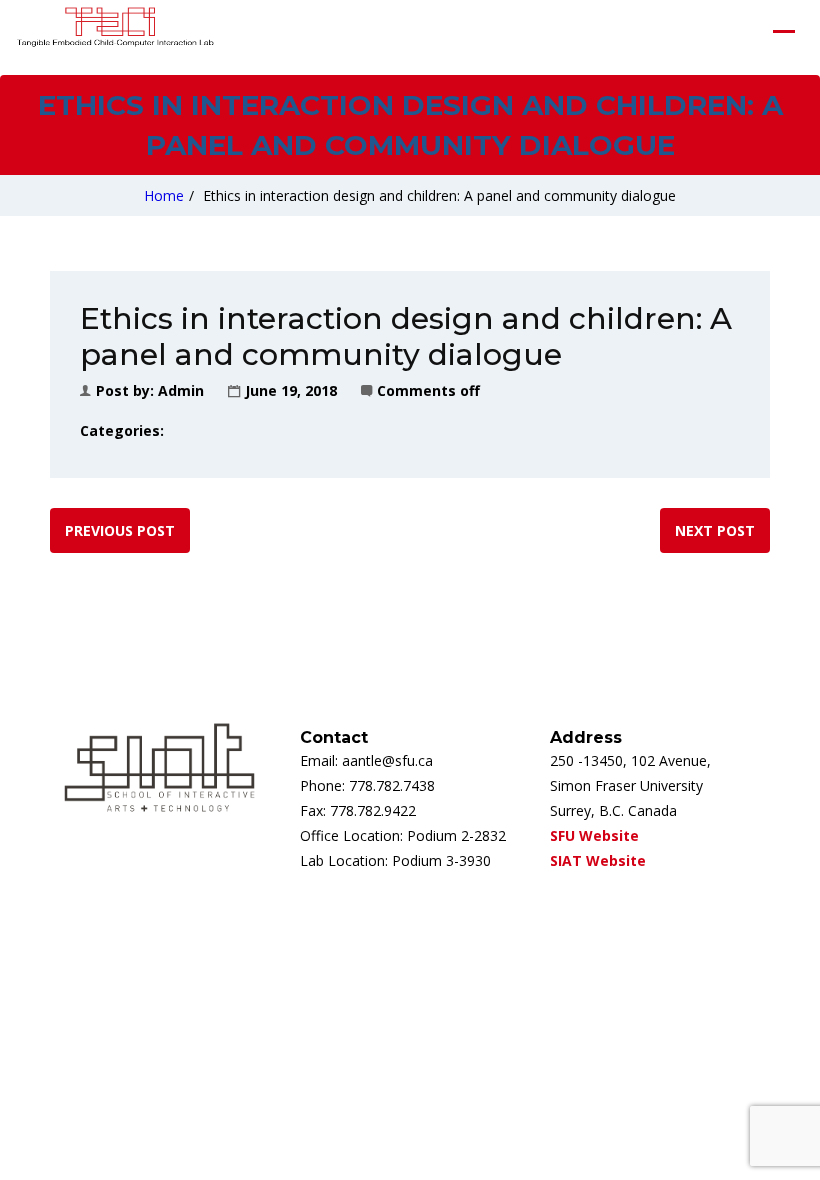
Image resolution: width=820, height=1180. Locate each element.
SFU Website (594, 835)
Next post (715, 530)
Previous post (120, 530)
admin (181, 390)
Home (164, 195)
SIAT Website (598, 860)
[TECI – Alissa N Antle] (115, 31)
